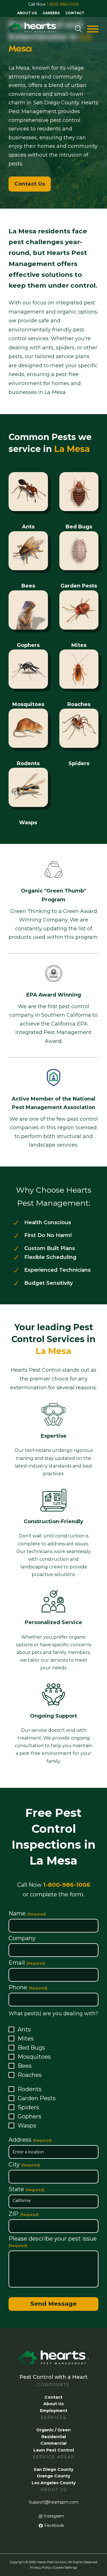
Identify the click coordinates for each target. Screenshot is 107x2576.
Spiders (28, 2107)
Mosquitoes (34, 2057)
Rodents (30, 2089)
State (26, 2189)
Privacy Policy (41, 2567)
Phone (28, 1987)
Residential (54, 2437)
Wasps (27, 2125)
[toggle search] (78, 29)
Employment (54, 2411)
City (24, 2165)
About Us (27, 13)
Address (30, 2140)
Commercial (53, 2443)
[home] (34, 29)
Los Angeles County (54, 2483)
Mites (26, 2039)
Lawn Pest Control (54, 2450)
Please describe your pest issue (53, 2242)
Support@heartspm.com (54, 2502)
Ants (24, 2029)
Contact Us (30, 184)
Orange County (53, 2476)
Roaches (30, 2075)
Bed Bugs (31, 2048)
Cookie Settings (65, 2567)
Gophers (30, 2116)
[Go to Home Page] (53, 2362)
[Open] (93, 29)
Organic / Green (53, 2430)
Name (27, 1914)
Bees (25, 2066)
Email (27, 1963)
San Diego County (53, 2469)
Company (22, 1938)
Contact (75, 13)
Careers (51, 13)
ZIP (24, 2214)
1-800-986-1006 (63, 4)
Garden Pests (37, 2098)
